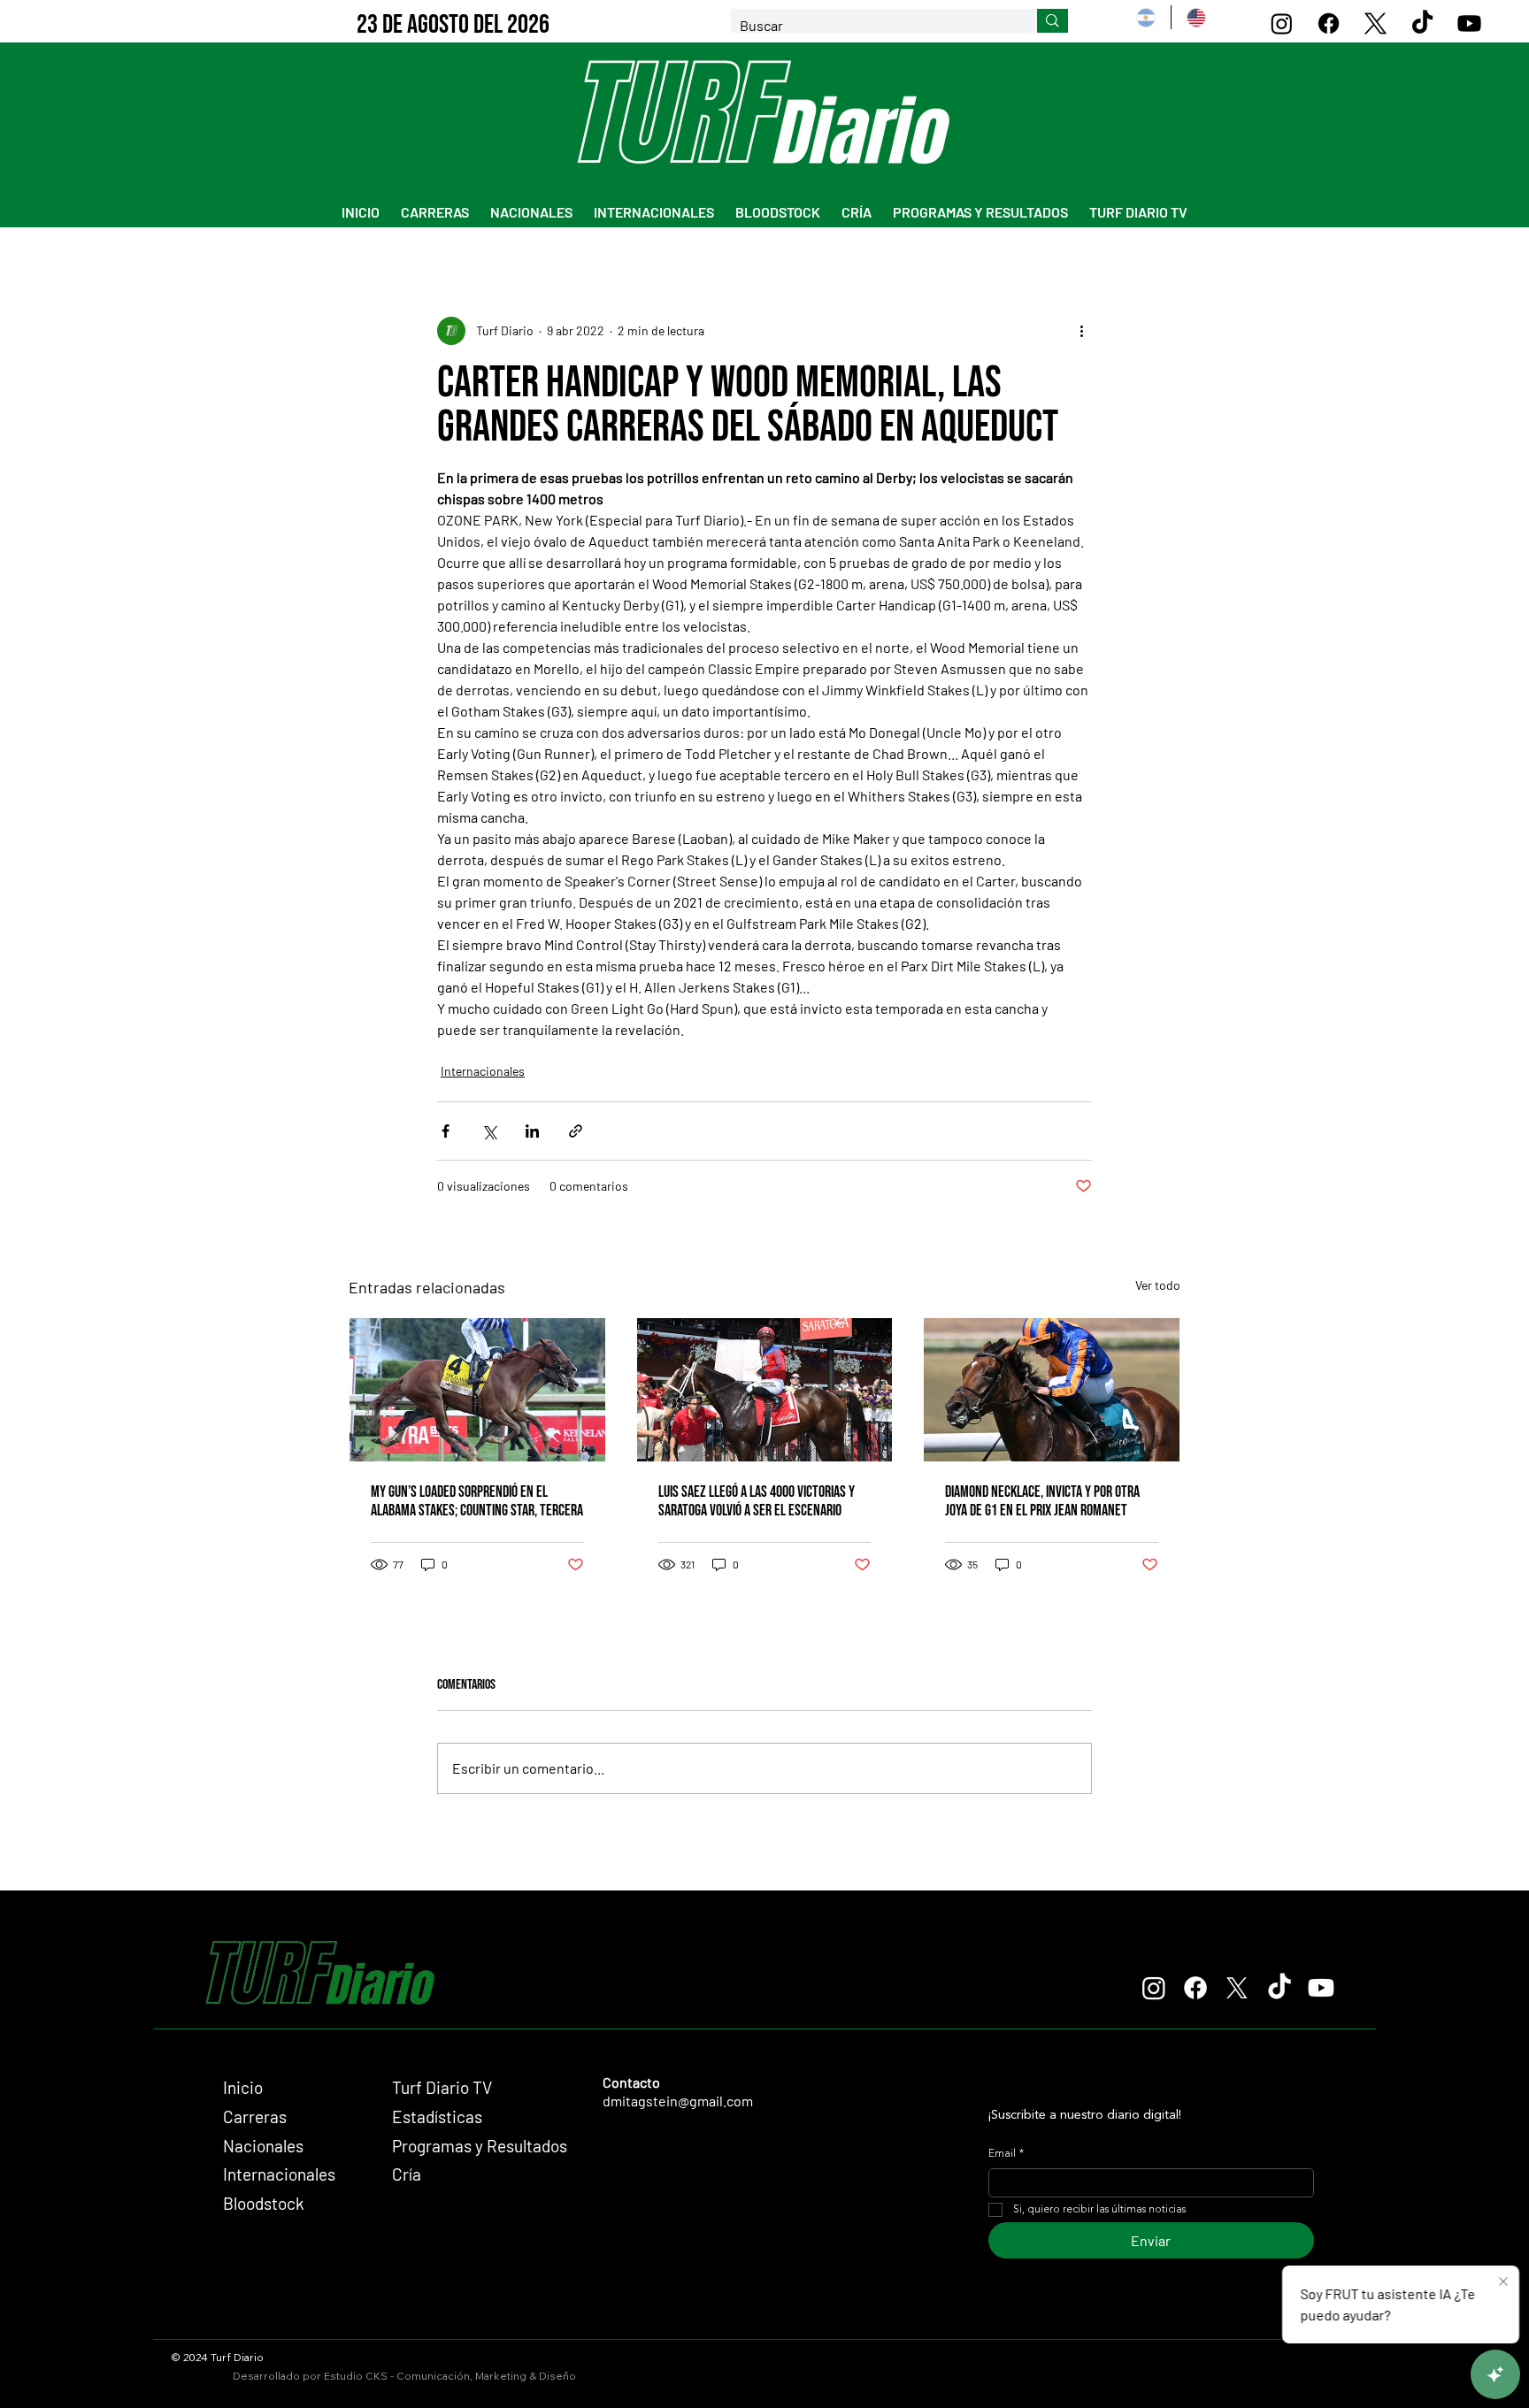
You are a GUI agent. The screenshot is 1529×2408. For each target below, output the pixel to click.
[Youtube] (1469, 23)
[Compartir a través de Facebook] (446, 1131)
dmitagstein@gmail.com (678, 2101)
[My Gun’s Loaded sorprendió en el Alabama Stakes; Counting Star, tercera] (477, 1390)
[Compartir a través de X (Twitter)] (489, 1131)
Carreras (255, 2117)
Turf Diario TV (442, 2087)
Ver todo (1158, 1285)
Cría (407, 2174)
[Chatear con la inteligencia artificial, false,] (1495, 2374)
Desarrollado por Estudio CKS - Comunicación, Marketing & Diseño (404, 2376)
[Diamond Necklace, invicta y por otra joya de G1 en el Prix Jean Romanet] (1052, 1390)
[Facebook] (1329, 23)
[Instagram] (1282, 23)
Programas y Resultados (480, 2146)
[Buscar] (1053, 21)
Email (1006, 2154)
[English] (1196, 17)
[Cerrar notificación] (1503, 2282)
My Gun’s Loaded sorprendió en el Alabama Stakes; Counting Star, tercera (477, 1501)
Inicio (243, 2087)
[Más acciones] (1081, 331)
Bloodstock (264, 2203)
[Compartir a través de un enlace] (576, 1131)
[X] (1375, 23)
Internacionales (483, 1071)
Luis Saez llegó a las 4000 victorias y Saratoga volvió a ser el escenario (757, 1501)
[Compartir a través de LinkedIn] (532, 1131)
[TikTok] (1422, 23)
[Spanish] (1146, 17)
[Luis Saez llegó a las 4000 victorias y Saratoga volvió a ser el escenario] (765, 1390)
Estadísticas (437, 2117)
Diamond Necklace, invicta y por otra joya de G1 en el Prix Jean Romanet (1042, 1501)
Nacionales (263, 2146)
